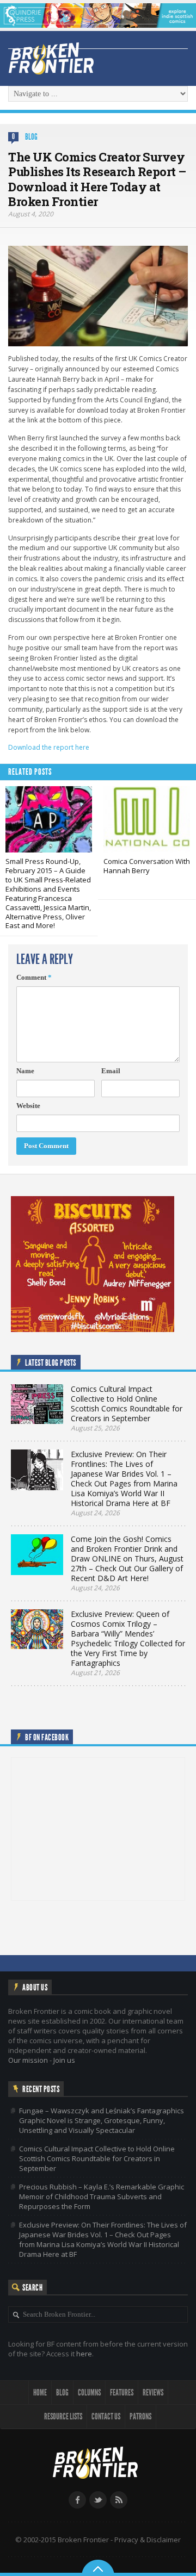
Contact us (106, 2416)
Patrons (140, 2416)
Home (40, 2393)
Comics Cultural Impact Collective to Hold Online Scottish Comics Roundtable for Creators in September (97, 2158)
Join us (64, 2060)
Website (28, 1106)
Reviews (153, 2393)
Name (25, 1071)
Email (111, 1071)
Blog (31, 137)
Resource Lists (63, 2416)
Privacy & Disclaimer (148, 2540)
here (84, 2354)
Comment (34, 977)
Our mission (28, 2060)
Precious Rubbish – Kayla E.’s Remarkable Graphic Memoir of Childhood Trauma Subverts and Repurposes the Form (102, 2197)
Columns (89, 2393)
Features (122, 2393)
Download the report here (49, 747)
